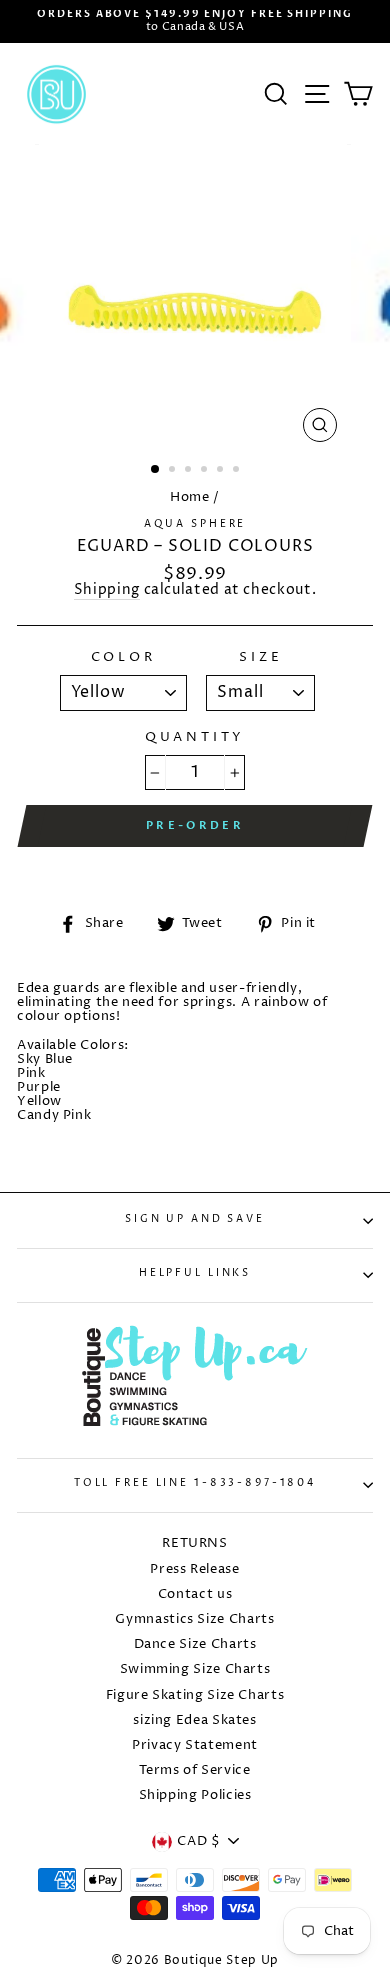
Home (190, 497)
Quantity (195, 738)
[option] (195, 21)
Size (260, 658)
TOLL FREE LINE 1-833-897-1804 (195, 1483)
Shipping (107, 591)
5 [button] (222, 471)
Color (123, 658)
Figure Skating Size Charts (195, 1695)
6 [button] (238, 471)
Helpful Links (195, 1273)
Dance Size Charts (195, 1644)
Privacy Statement (195, 1745)
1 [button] (156, 470)
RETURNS (194, 1543)
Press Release (194, 1569)
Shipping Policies (195, 1795)
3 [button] (190, 471)
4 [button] (206, 471)
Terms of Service (194, 1770)
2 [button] (174, 471)
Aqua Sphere (195, 524)
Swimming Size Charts (195, 1669)
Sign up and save (195, 1219)
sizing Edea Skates (194, 1720)
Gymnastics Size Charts (194, 1619)
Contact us (195, 1594)
